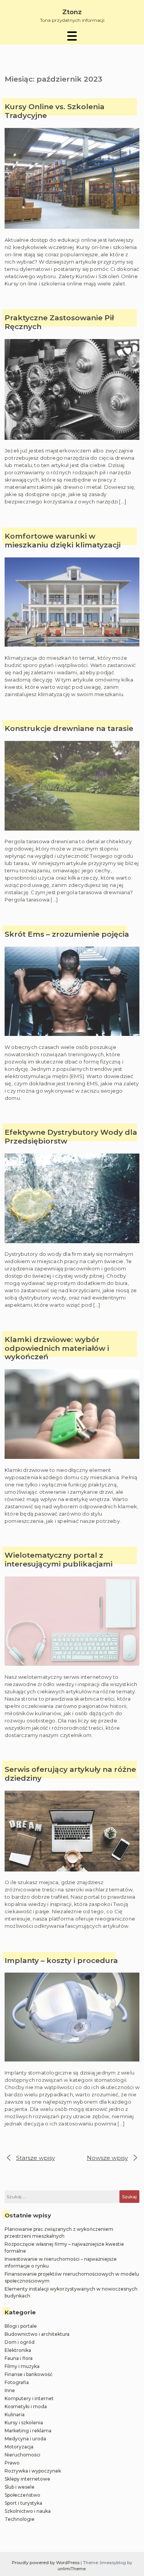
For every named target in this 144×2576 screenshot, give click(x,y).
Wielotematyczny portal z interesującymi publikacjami (59, 1560)
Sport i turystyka (23, 2503)
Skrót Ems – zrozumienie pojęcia (67, 934)
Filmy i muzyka (22, 2366)
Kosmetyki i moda (26, 2406)
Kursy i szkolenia (24, 2423)
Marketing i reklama (28, 2431)
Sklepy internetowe (27, 2479)
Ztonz (72, 12)
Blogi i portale (21, 2326)
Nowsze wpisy (107, 2158)
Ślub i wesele (20, 2487)
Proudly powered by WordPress (46, 2563)
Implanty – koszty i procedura (61, 1961)
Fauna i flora (19, 2358)
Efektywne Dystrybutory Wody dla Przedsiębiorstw (71, 1137)
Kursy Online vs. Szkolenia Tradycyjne (55, 111)
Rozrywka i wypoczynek (33, 2471)
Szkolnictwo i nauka (28, 2511)
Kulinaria (15, 2415)
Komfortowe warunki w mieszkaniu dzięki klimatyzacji (63, 541)
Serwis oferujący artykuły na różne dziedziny (70, 1774)
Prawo (12, 2463)
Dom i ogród (20, 2342)
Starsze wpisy (36, 2158)
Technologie (20, 2519)
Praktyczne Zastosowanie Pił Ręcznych (59, 322)
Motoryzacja (19, 2447)
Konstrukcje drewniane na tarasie (69, 729)
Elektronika (18, 2350)
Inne (10, 2390)
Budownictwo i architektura (37, 2334)
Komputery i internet (29, 2398)
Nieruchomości (22, 2455)
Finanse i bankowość (29, 2374)
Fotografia (17, 2382)
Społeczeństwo (22, 2495)
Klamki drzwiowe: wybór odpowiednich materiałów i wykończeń (57, 1349)
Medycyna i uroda (25, 2439)
